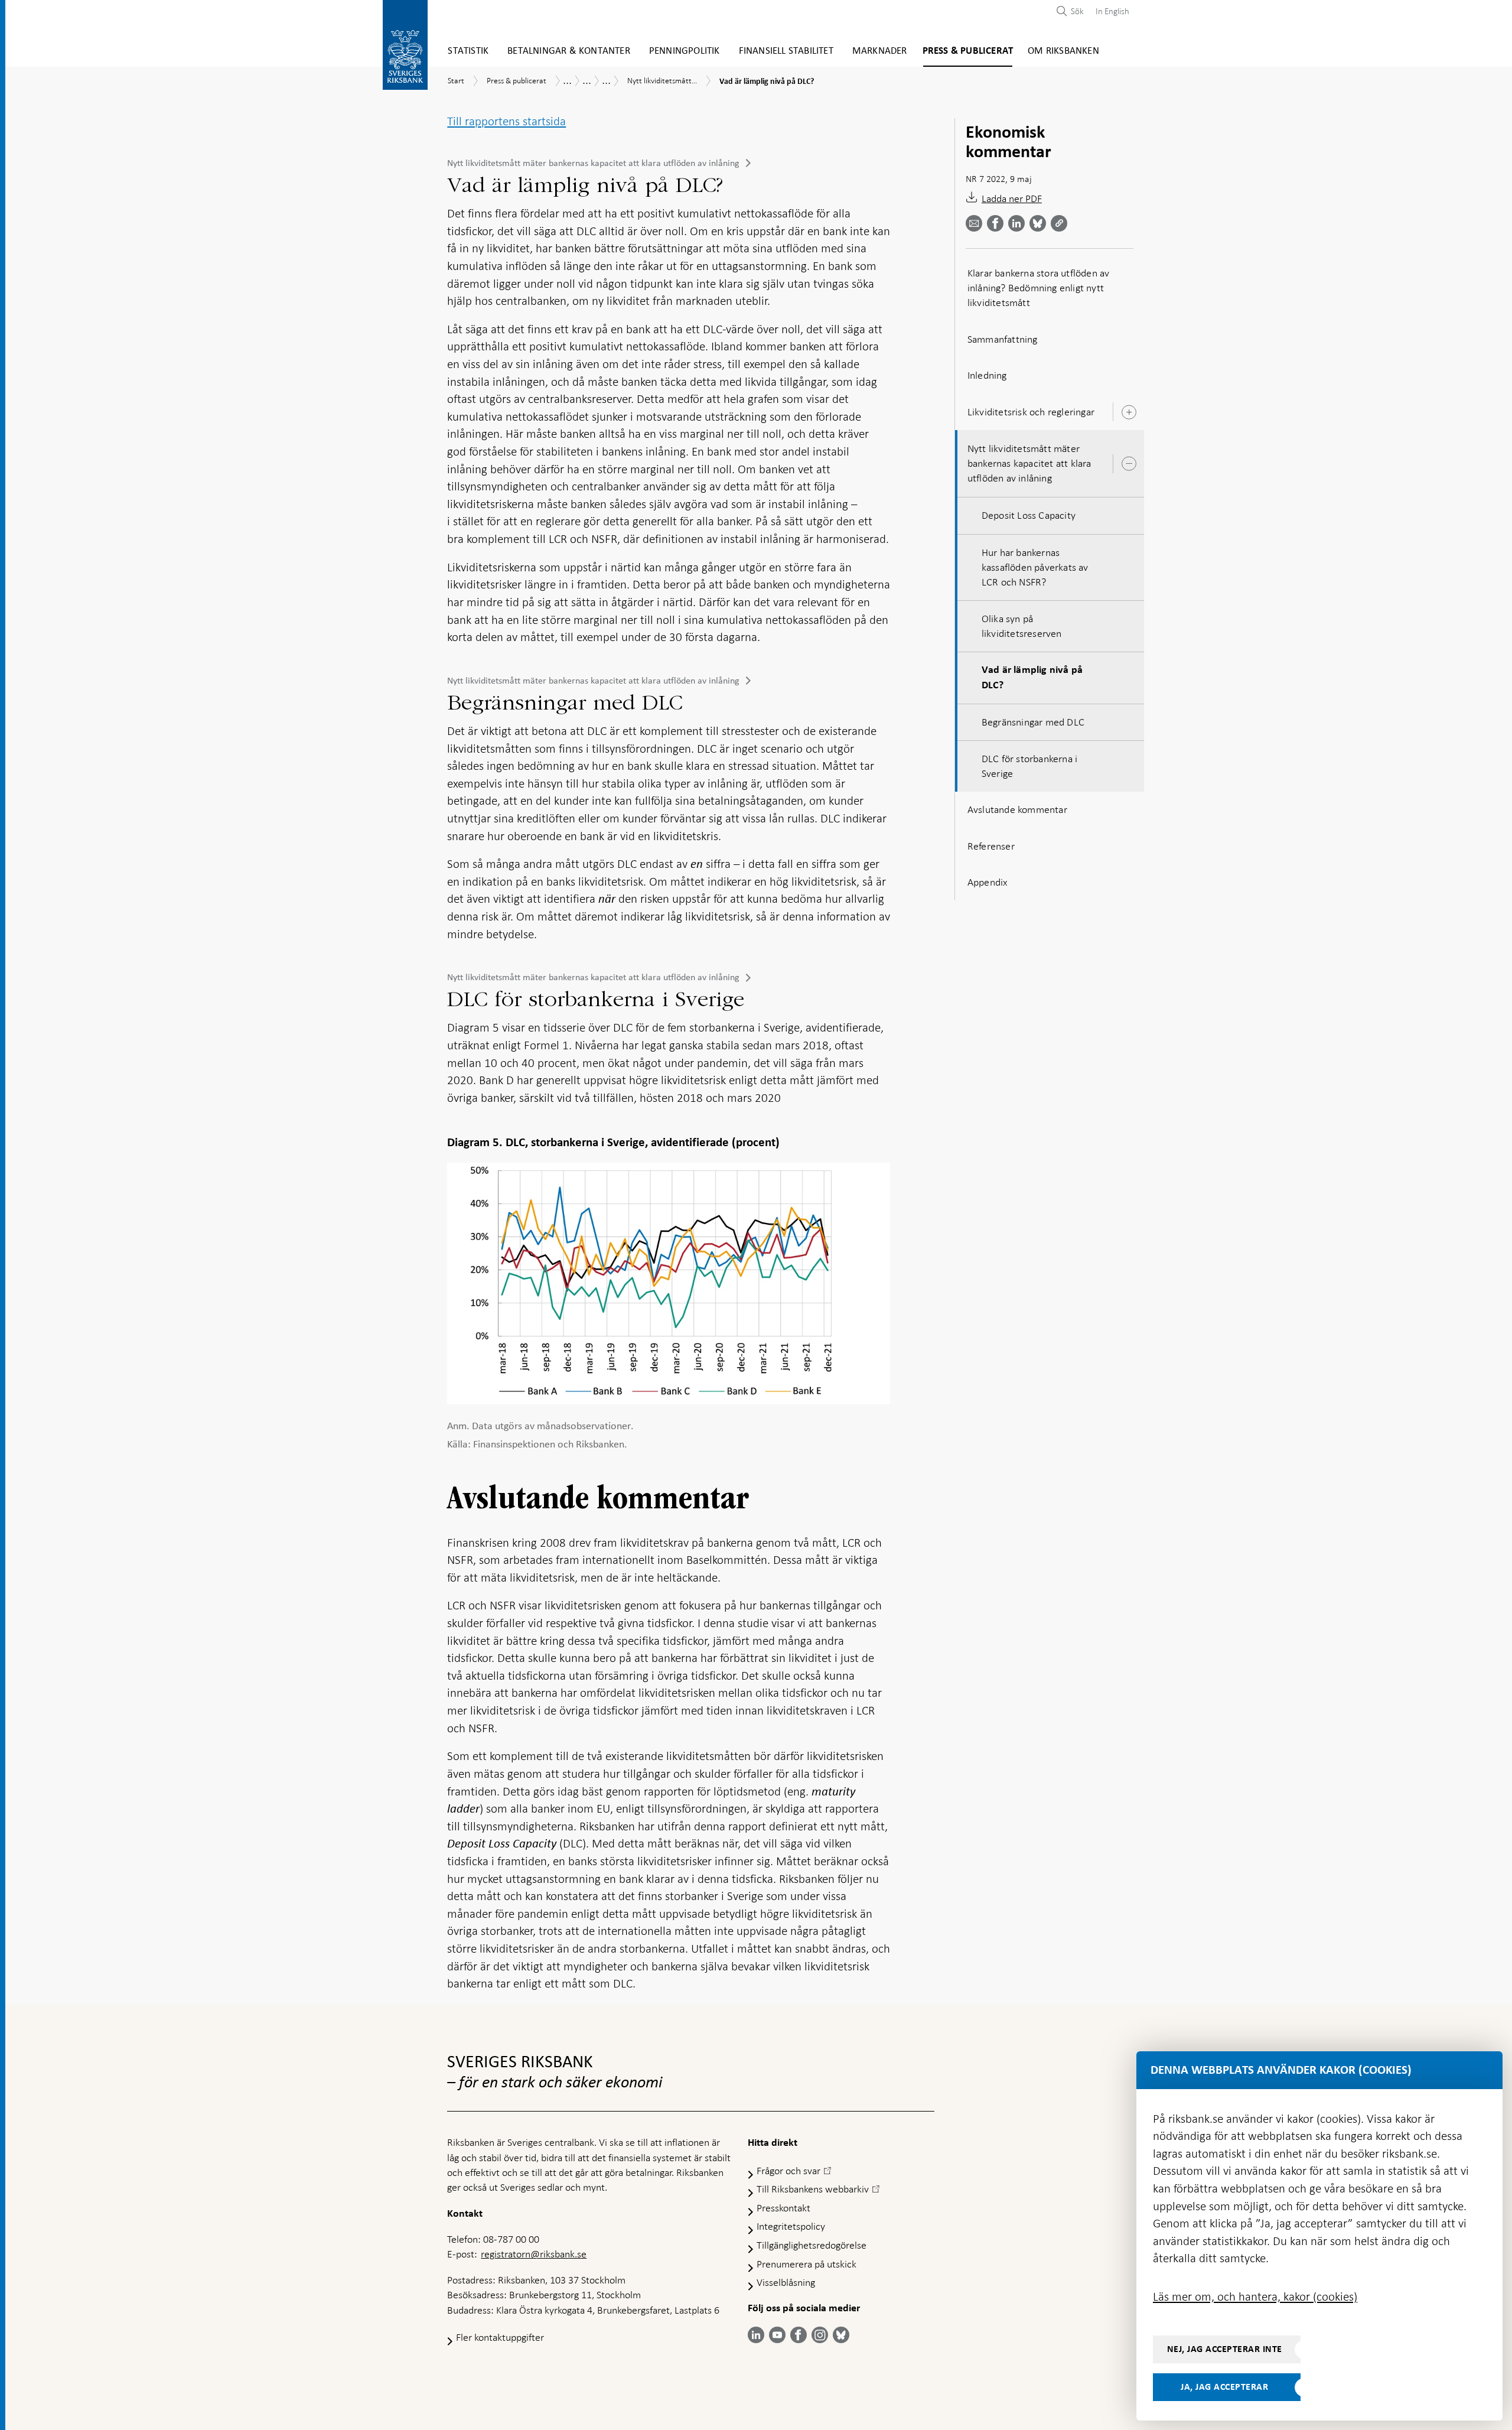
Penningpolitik (685, 51)
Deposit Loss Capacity (1029, 515)
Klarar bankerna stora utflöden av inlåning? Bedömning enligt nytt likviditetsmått (1039, 288)
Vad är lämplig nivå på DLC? (1032, 677)
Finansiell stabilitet (786, 51)
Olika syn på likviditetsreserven (1022, 626)
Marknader (880, 51)
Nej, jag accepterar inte (1225, 2349)
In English (1112, 11)
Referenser (991, 846)
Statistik (468, 51)
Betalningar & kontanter (569, 51)
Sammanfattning (1003, 339)
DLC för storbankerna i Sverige (1029, 766)
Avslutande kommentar (1017, 809)
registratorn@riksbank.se (534, 2254)
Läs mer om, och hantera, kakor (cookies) (1255, 2296)
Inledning (987, 375)
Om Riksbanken (1063, 51)
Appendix (988, 882)
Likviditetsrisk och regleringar (1031, 412)
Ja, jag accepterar (1224, 2387)
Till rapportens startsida (506, 121)
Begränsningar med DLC (1033, 722)
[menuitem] (1109, 11)
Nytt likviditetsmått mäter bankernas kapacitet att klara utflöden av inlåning (593, 163)
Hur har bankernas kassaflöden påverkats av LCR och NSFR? (1035, 567)
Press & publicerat (968, 51)
